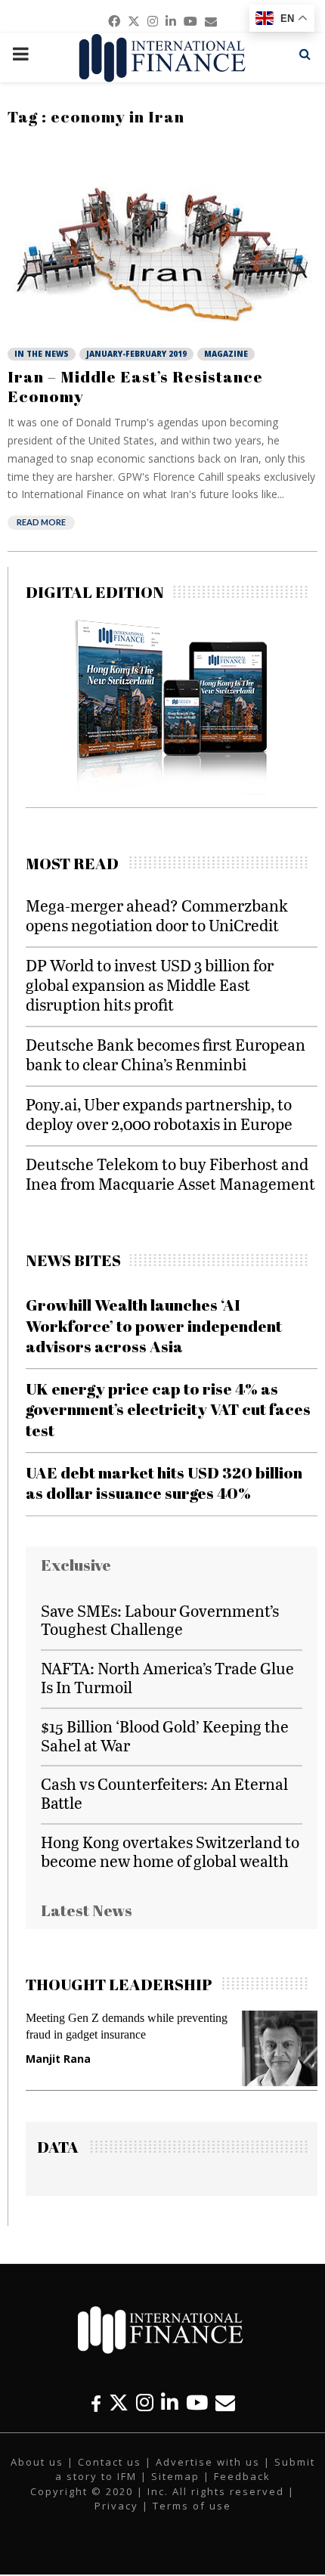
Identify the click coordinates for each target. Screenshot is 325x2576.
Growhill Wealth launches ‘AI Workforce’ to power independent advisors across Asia (154, 1325)
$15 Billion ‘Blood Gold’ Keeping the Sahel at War (165, 1735)
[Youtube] (197, 2403)
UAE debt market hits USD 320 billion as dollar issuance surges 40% (164, 1483)
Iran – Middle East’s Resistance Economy (135, 386)
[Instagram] (145, 2403)
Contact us (110, 2462)
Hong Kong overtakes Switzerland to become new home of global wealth (170, 1851)
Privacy (116, 2506)
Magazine (226, 354)
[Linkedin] (170, 2403)
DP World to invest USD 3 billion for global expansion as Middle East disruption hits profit (150, 985)
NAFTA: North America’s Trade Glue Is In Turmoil (167, 1677)
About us (37, 2462)
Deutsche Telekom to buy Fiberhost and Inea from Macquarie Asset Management (170, 1173)
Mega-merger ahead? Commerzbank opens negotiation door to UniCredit (157, 915)
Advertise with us (208, 2462)
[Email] (225, 2403)
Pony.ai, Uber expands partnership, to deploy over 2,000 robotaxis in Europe (159, 1114)
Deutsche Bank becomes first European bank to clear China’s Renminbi (166, 1054)
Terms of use (192, 2506)
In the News (42, 354)
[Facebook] (96, 2403)
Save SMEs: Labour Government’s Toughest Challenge (160, 1620)
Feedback (242, 2476)
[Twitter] (119, 2403)
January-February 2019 (136, 354)
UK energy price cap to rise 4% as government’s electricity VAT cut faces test (168, 1409)
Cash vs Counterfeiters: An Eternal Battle (164, 1793)
